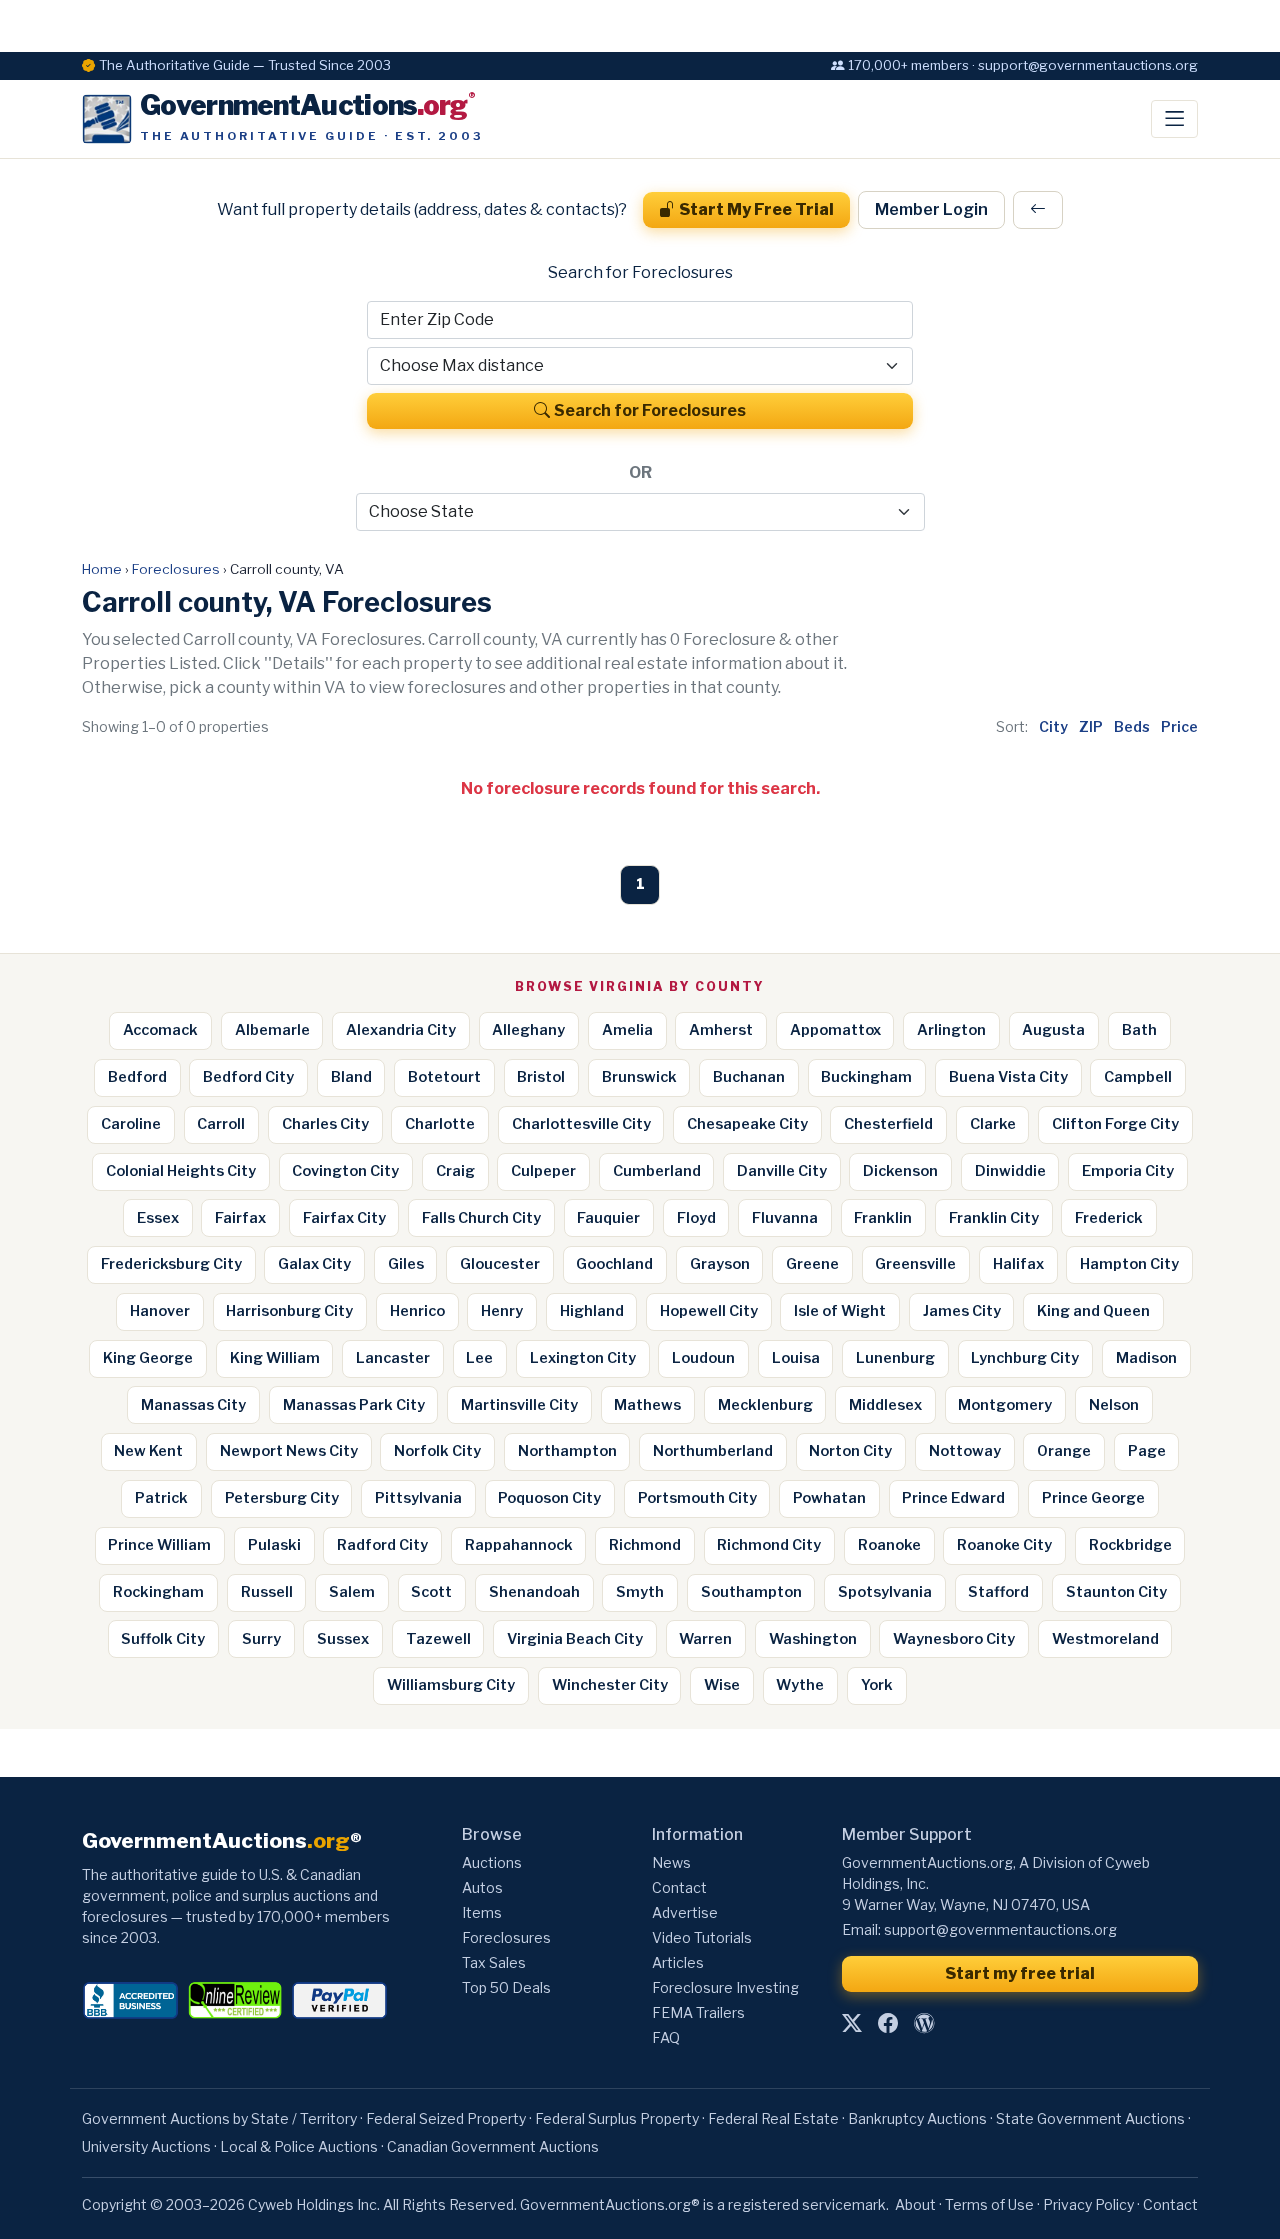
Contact (679, 1887)
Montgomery (1005, 1405)
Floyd (696, 1218)
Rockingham (158, 1592)
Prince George (1093, 1498)
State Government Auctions (1090, 2118)
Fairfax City (344, 1218)
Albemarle (272, 1030)
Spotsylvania (885, 1592)
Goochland (614, 1264)
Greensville (915, 1264)
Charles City (325, 1124)
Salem (352, 1592)
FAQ (666, 2037)
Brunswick (639, 1077)
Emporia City (1128, 1171)
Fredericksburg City (171, 1264)
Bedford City (248, 1077)
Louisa (796, 1358)
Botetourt (444, 1077)
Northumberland (713, 1451)
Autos (482, 1887)
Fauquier (608, 1218)
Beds (1132, 726)
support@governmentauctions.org (1000, 1929)
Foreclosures (176, 569)
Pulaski (274, 1545)
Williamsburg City (451, 1685)
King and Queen (1093, 1311)
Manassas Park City (354, 1405)
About (915, 2204)
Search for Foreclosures (650, 410)
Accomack (160, 1030)
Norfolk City (437, 1451)
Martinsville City (519, 1405)
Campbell (1138, 1077)
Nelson (1114, 1405)
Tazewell (438, 1639)
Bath (1139, 1030)
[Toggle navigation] (1174, 119)
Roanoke (889, 1545)
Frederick (1109, 1218)
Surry (261, 1639)
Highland (592, 1311)
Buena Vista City (1008, 1077)
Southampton (751, 1592)
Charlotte (440, 1124)
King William (275, 1358)
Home (102, 569)
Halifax (1018, 1264)
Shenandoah (534, 1592)
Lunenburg (895, 1358)
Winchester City (610, 1685)
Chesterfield (888, 1124)
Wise (722, 1685)
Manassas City (193, 1405)
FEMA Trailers (698, 2012)
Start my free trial (1020, 1973)
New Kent (148, 1451)
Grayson (720, 1264)
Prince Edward (953, 1498)
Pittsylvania (418, 1498)
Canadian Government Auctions (493, 2146)
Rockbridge (1130, 1545)
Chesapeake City (747, 1124)
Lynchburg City (1025, 1358)
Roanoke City (1004, 1545)
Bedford (137, 1077)
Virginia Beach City (575, 1639)
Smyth (640, 1592)
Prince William (159, 1545)
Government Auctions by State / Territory (219, 2118)
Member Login (931, 209)
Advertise (685, 1912)
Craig (455, 1171)
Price (1179, 726)
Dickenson (900, 1171)
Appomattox (835, 1030)
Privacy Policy (1088, 2204)
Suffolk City (163, 1639)
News (671, 1862)
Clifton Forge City (1115, 1124)
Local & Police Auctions (299, 2146)
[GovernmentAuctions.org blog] (924, 2023)
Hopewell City (709, 1311)
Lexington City (583, 1358)
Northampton (567, 1451)
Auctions (492, 1862)
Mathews (647, 1405)
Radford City (382, 1545)
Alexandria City (401, 1030)
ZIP (1091, 726)
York (877, 1685)
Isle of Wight (840, 1311)
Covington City (345, 1171)
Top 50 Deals (506, 1987)
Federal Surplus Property (617, 2118)
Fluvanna (785, 1218)
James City (962, 1311)
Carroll (221, 1124)
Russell (267, 1592)
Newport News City (289, 1451)
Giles (406, 1264)
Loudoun (703, 1358)
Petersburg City (282, 1498)
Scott (431, 1592)
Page (1147, 1451)
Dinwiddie (1010, 1171)
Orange (1064, 1451)
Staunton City (1116, 1592)
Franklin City (994, 1218)
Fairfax (240, 1218)
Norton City (850, 1451)
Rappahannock (519, 1545)
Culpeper (543, 1171)
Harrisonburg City (289, 1311)
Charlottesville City (581, 1124)
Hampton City (1129, 1264)
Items (482, 1912)
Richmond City (769, 1545)
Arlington (951, 1030)
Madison (1146, 1358)
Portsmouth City (697, 1498)
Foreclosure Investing (725, 1987)
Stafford (998, 1592)
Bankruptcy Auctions (917, 2118)
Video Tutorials (702, 1937)
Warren (705, 1639)
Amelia (627, 1030)
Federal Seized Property (446, 2118)
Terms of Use (989, 2204)
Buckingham (866, 1077)
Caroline (131, 1124)
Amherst (721, 1030)
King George (148, 1358)
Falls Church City (481, 1218)
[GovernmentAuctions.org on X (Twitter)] (852, 2023)
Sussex (343, 1639)
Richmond (645, 1545)
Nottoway (965, 1451)
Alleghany (528, 1030)
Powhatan (829, 1498)
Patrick (161, 1498)
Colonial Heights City (181, 1171)
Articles (678, 1962)
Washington (813, 1639)
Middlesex (885, 1405)
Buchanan (749, 1077)
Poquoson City (549, 1498)
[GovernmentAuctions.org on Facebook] (888, 2023)
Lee (479, 1358)
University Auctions (146, 2146)
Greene (812, 1264)
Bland (351, 1077)
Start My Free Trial (756, 209)
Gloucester (500, 1264)
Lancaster (393, 1358)
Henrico (417, 1311)
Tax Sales (494, 1962)
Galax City (314, 1264)
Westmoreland (1105, 1639)
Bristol (541, 1077)
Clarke (993, 1124)
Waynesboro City (954, 1639)
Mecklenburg (765, 1405)
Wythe (800, 1685)
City (1053, 726)
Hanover (160, 1311)
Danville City (782, 1171)
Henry (502, 1311)
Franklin (883, 1218)
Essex (158, 1218)
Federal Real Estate (773, 2118)
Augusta (1053, 1030)
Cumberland (657, 1171)
